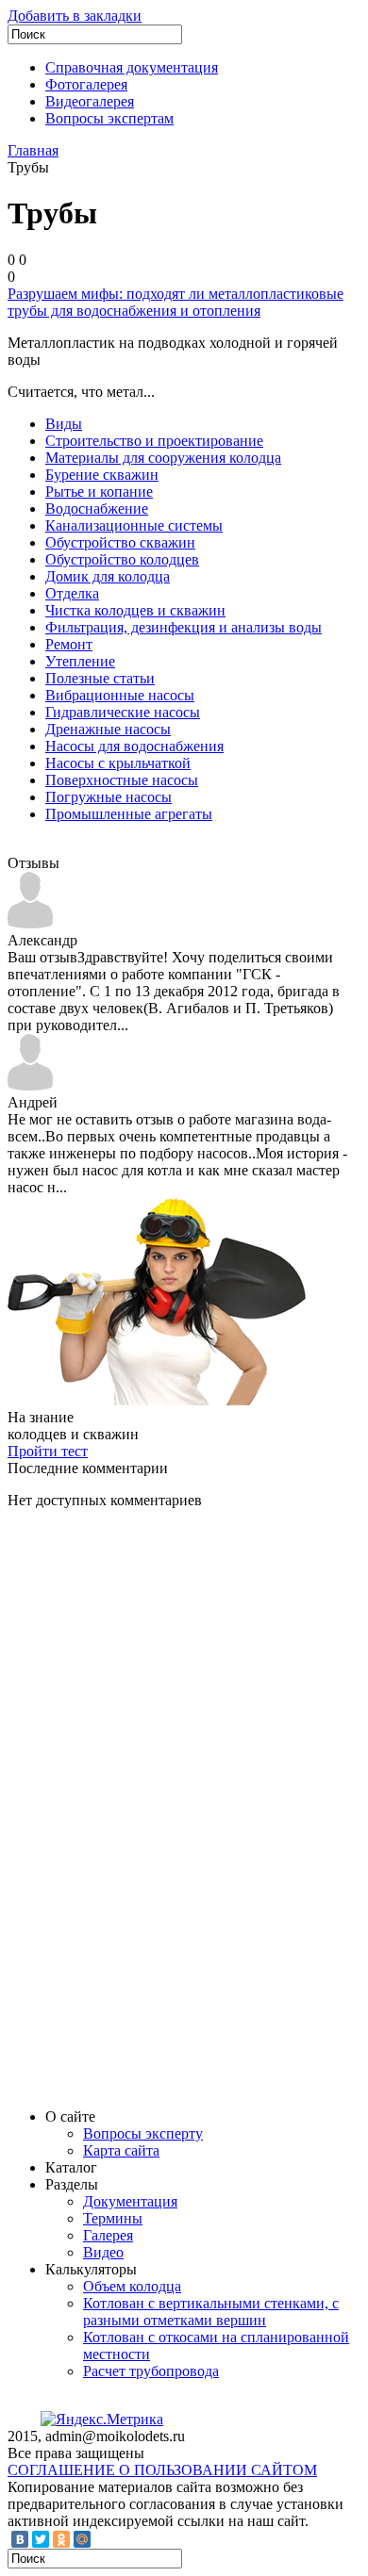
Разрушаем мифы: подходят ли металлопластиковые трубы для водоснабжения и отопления (176, 302)
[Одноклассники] (61, 2539)
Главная (33, 150)
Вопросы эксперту (143, 2133)
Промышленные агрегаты (129, 814)
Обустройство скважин (120, 542)
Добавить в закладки (75, 16)
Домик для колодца (108, 576)
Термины (113, 2218)
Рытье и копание (99, 492)
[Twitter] (41, 2539)
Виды (64, 424)
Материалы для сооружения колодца (163, 458)
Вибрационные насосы (120, 695)
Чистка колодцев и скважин (135, 610)
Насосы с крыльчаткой (118, 763)
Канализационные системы (134, 525)
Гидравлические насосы (123, 712)
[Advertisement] (149, 1807)
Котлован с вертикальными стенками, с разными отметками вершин (211, 2312)
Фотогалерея (86, 84)
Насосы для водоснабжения (134, 746)
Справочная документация (132, 67)
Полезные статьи (100, 678)
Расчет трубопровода (151, 2371)
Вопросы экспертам (109, 118)
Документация (130, 2201)
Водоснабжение (97, 509)
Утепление (80, 661)
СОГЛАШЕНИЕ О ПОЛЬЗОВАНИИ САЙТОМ (162, 2470)
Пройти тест (48, 1451)
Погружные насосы (109, 797)
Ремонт (69, 644)
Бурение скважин (102, 475)
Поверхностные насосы (122, 780)
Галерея (108, 2235)
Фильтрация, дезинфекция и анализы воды (184, 627)
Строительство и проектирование (154, 441)
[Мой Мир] (82, 2539)
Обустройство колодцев (122, 559)
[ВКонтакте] (20, 2539)
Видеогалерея (90, 101)
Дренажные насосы (108, 729)
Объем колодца (132, 2286)
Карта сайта (121, 2150)
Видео (103, 2252)
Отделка (72, 593)
